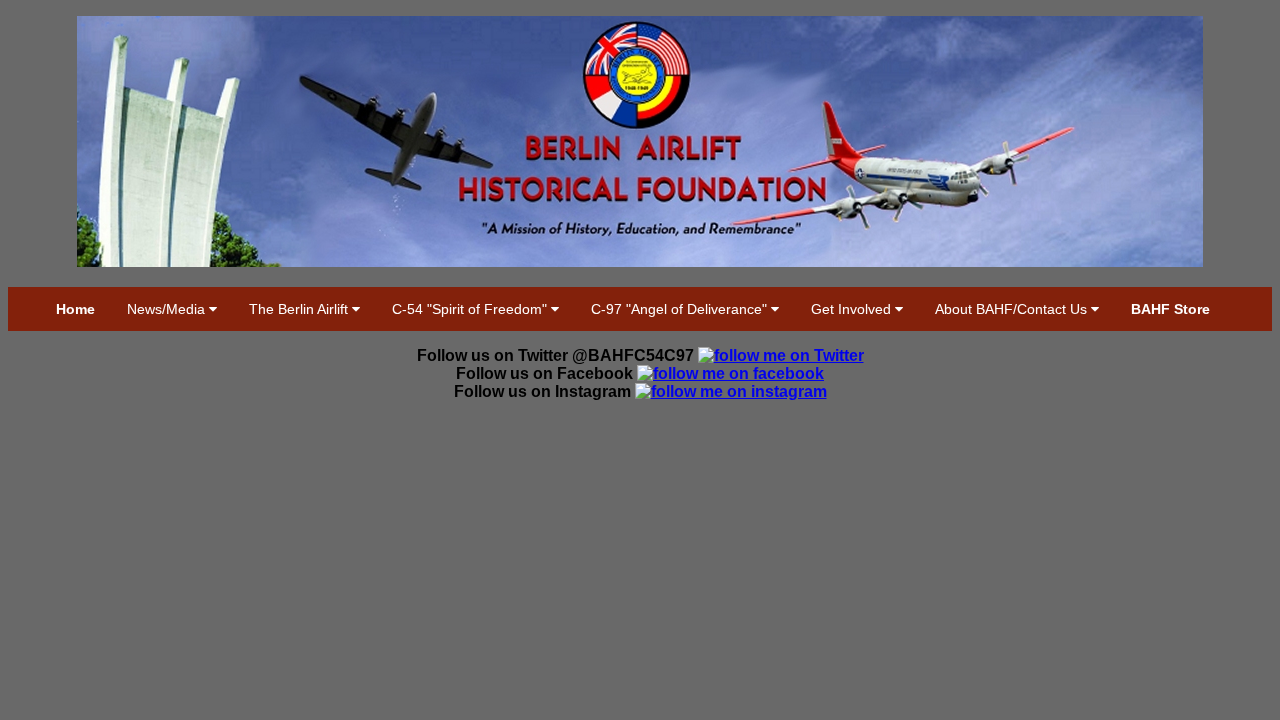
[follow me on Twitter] (781, 355)
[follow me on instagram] (731, 391)
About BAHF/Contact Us (1013, 309)
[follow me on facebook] (730, 373)
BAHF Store (1170, 309)
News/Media (168, 309)
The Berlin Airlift (300, 309)
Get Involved (853, 309)
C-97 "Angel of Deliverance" (681, 309)
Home (75, 309)
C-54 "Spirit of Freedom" (471, 309)
